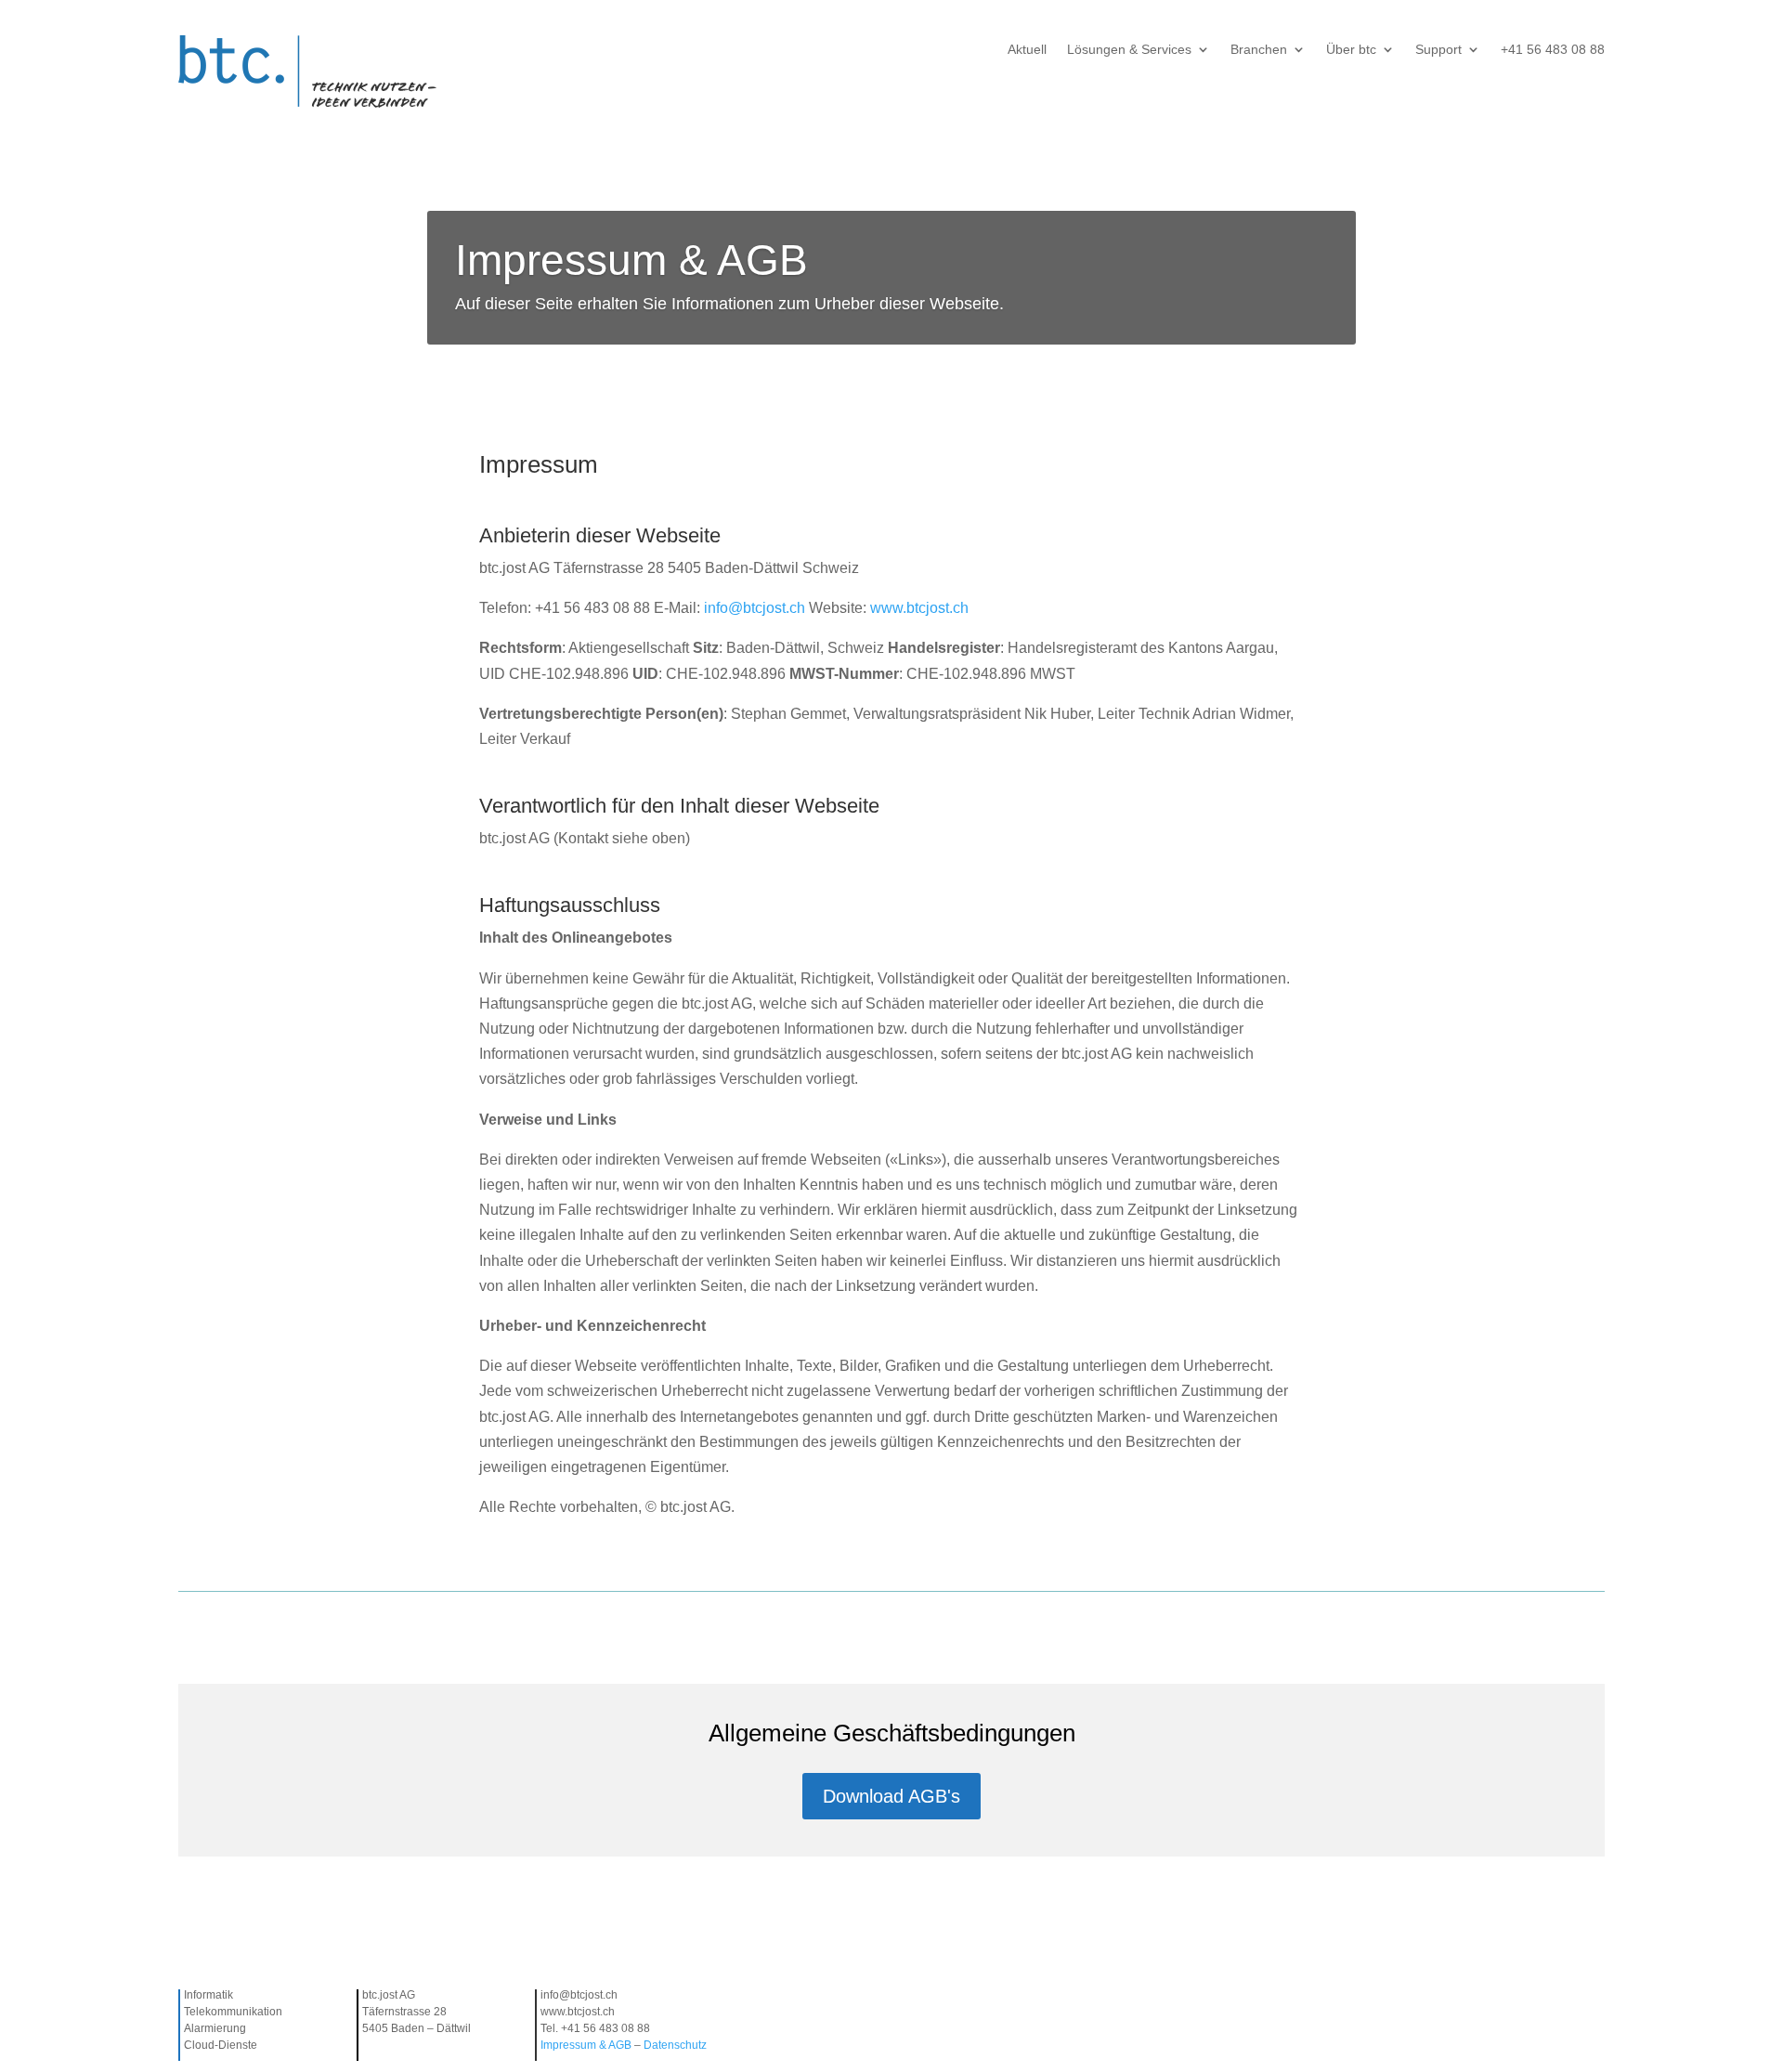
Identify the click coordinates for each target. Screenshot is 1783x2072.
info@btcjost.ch (755, 608)
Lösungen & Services (1129, 50)
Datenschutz (675, 2045)
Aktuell (1027, 50)
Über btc (1351, 50)
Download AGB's (891, 1796)
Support (1438, 50)
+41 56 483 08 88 (1553, 50)
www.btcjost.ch (919, 608)
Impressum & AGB (587, 2045)
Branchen (1259, 50)
